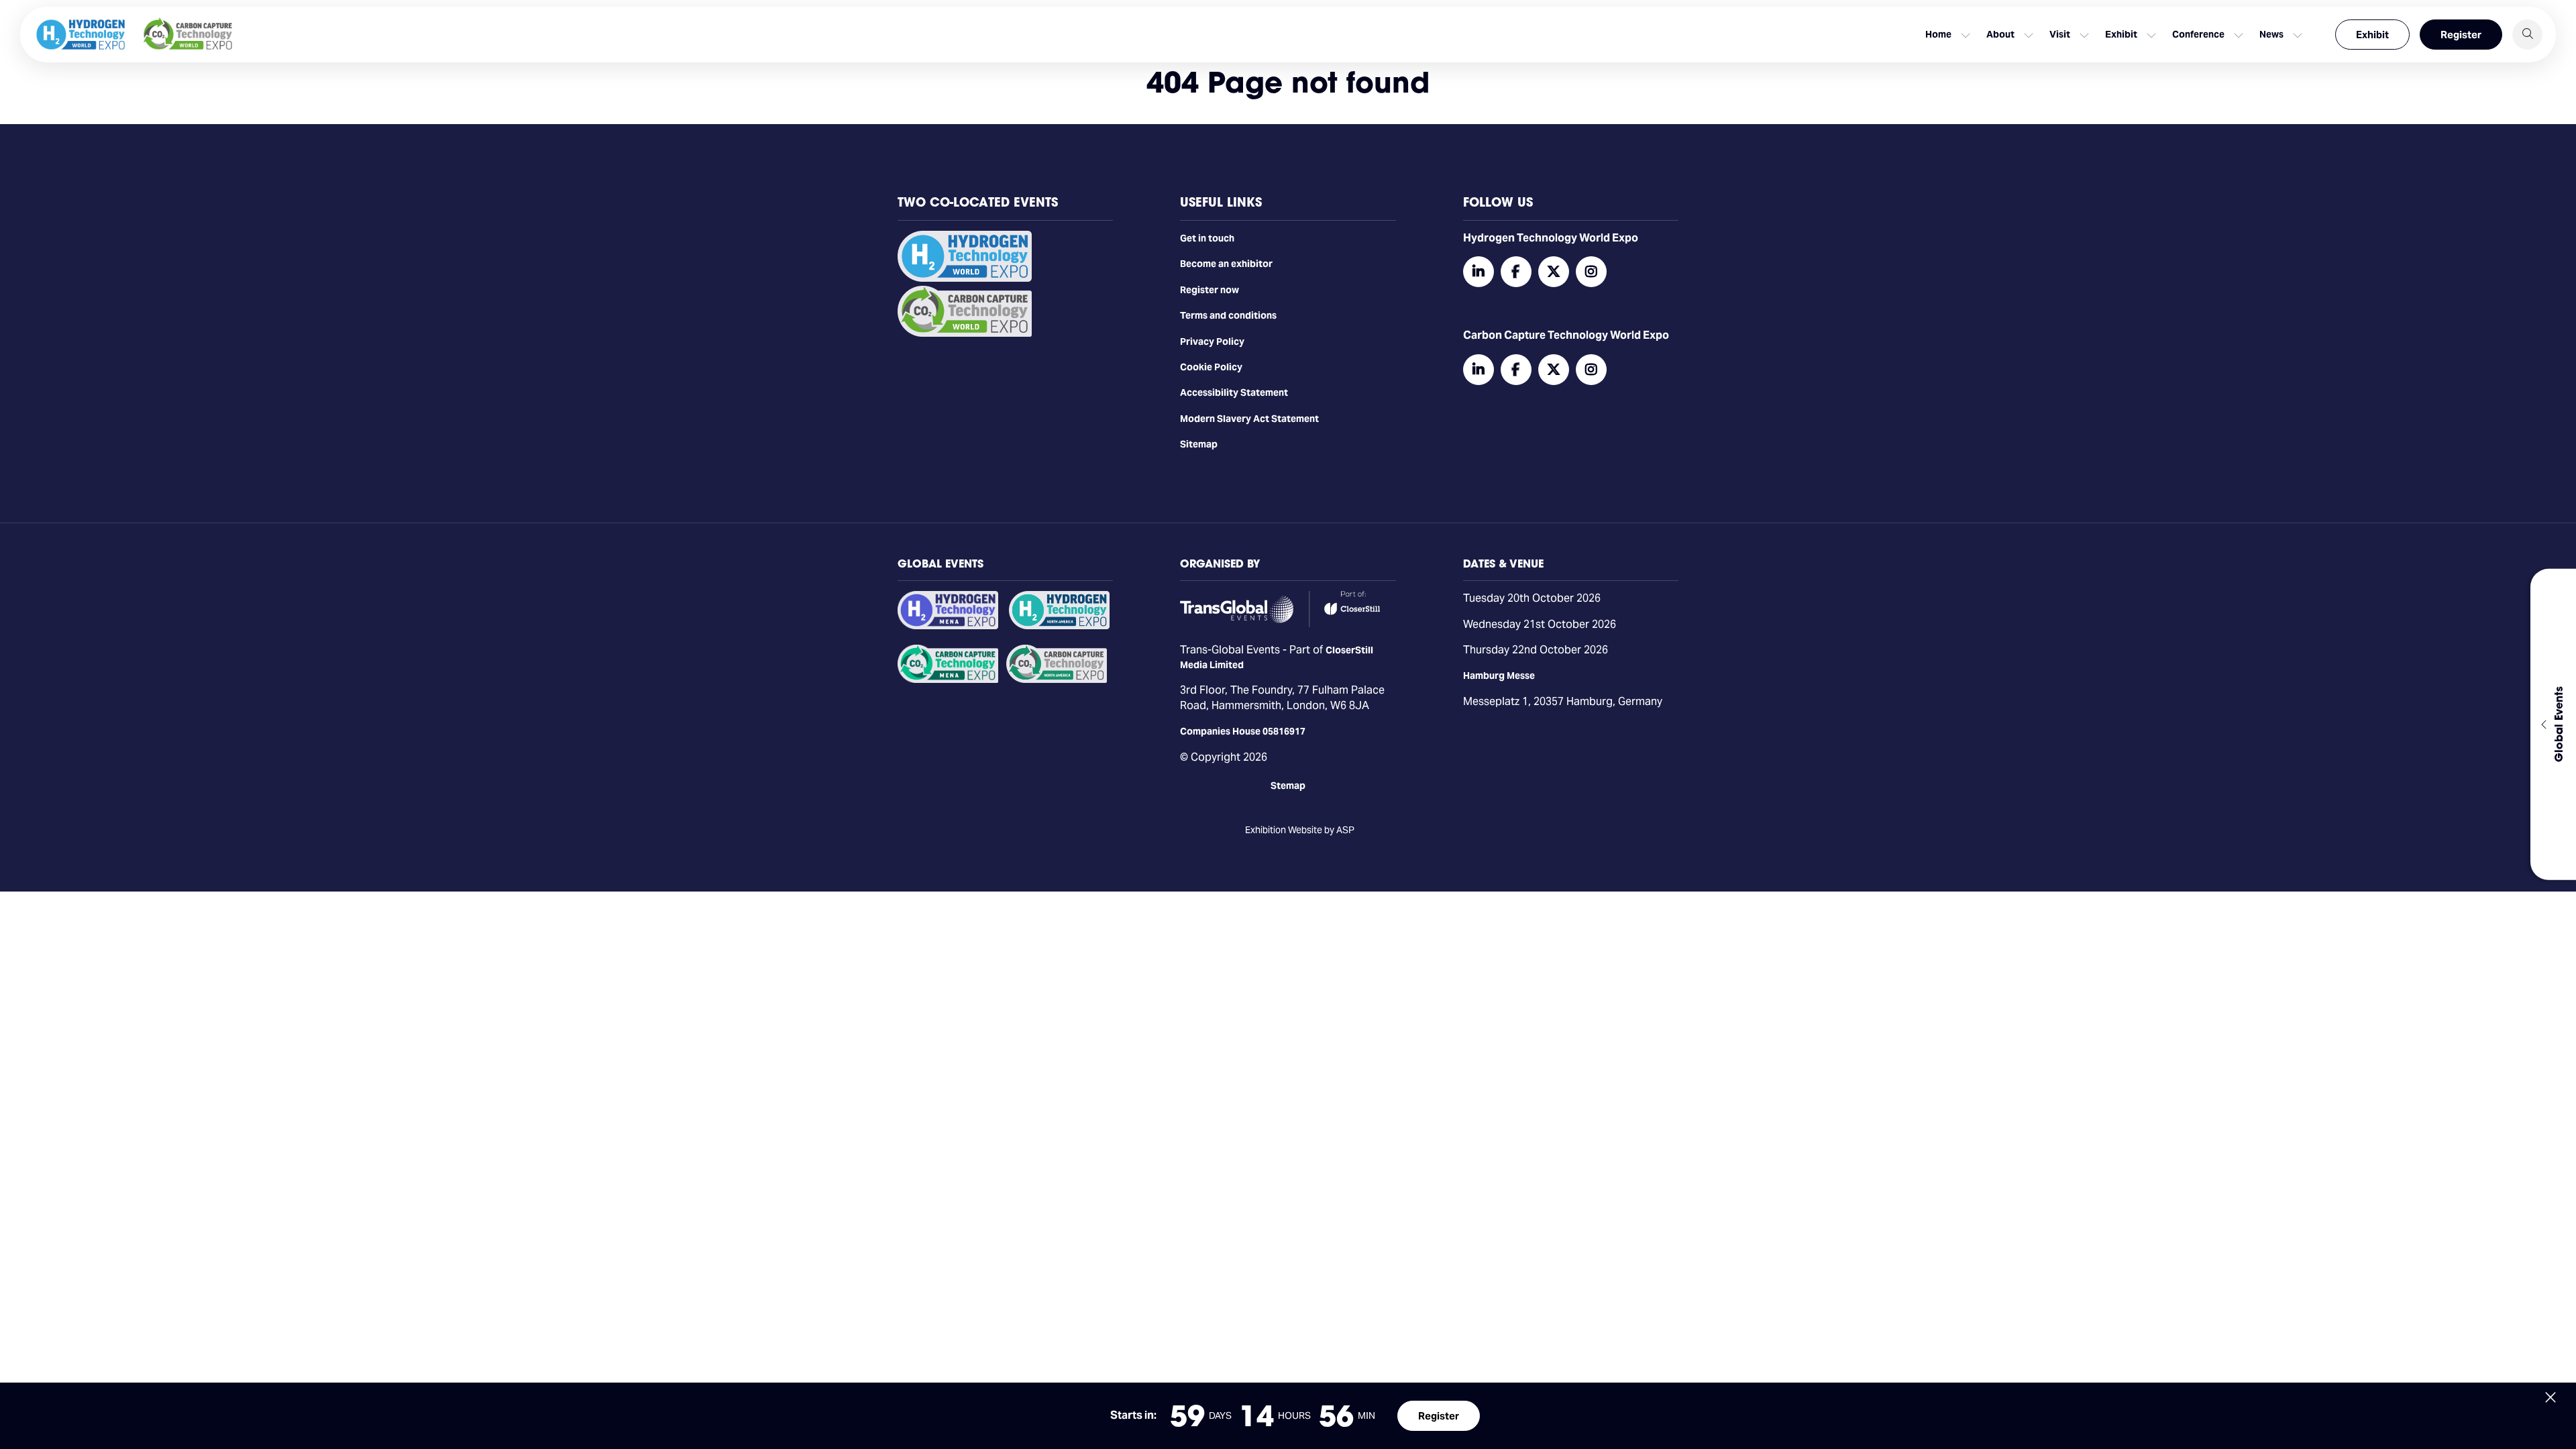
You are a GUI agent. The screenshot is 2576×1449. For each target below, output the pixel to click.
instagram (1591, 272)
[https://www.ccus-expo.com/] (1057, 680)
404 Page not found (1288, 82)
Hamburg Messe (1499, 676)
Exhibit (2372, 35)
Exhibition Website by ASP (1300, 830)
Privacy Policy (1212, 341)
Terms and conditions (1228, 315)
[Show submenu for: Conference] (2239, 35)
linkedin (1479, 272)
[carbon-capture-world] (965, 333)
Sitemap (1199, 444)
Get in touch (1207, 238)
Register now (1210, 290)
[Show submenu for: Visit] (2084, 35)
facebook (1516, 272)
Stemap (1288, 786)
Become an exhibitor (1226, 264)
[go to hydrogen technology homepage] (80, 35)
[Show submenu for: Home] (1966, 35)
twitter (1554, 272)
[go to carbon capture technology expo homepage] (188, 35)
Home (1938, 34)
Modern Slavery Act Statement (1249, 419)
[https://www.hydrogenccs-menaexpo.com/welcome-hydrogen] (948, 626)
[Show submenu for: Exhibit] (2151, 35)
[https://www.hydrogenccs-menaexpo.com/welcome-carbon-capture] (948, 680)
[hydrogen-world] (965, 278)
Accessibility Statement (1234, 392)
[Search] (2527, 35)
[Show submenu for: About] (2029, 35)
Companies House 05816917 (1243, 731)
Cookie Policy (1211, 367)
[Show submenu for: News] (2298, 35)
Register (2461, 35)
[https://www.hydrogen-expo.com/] (1059, 626)
